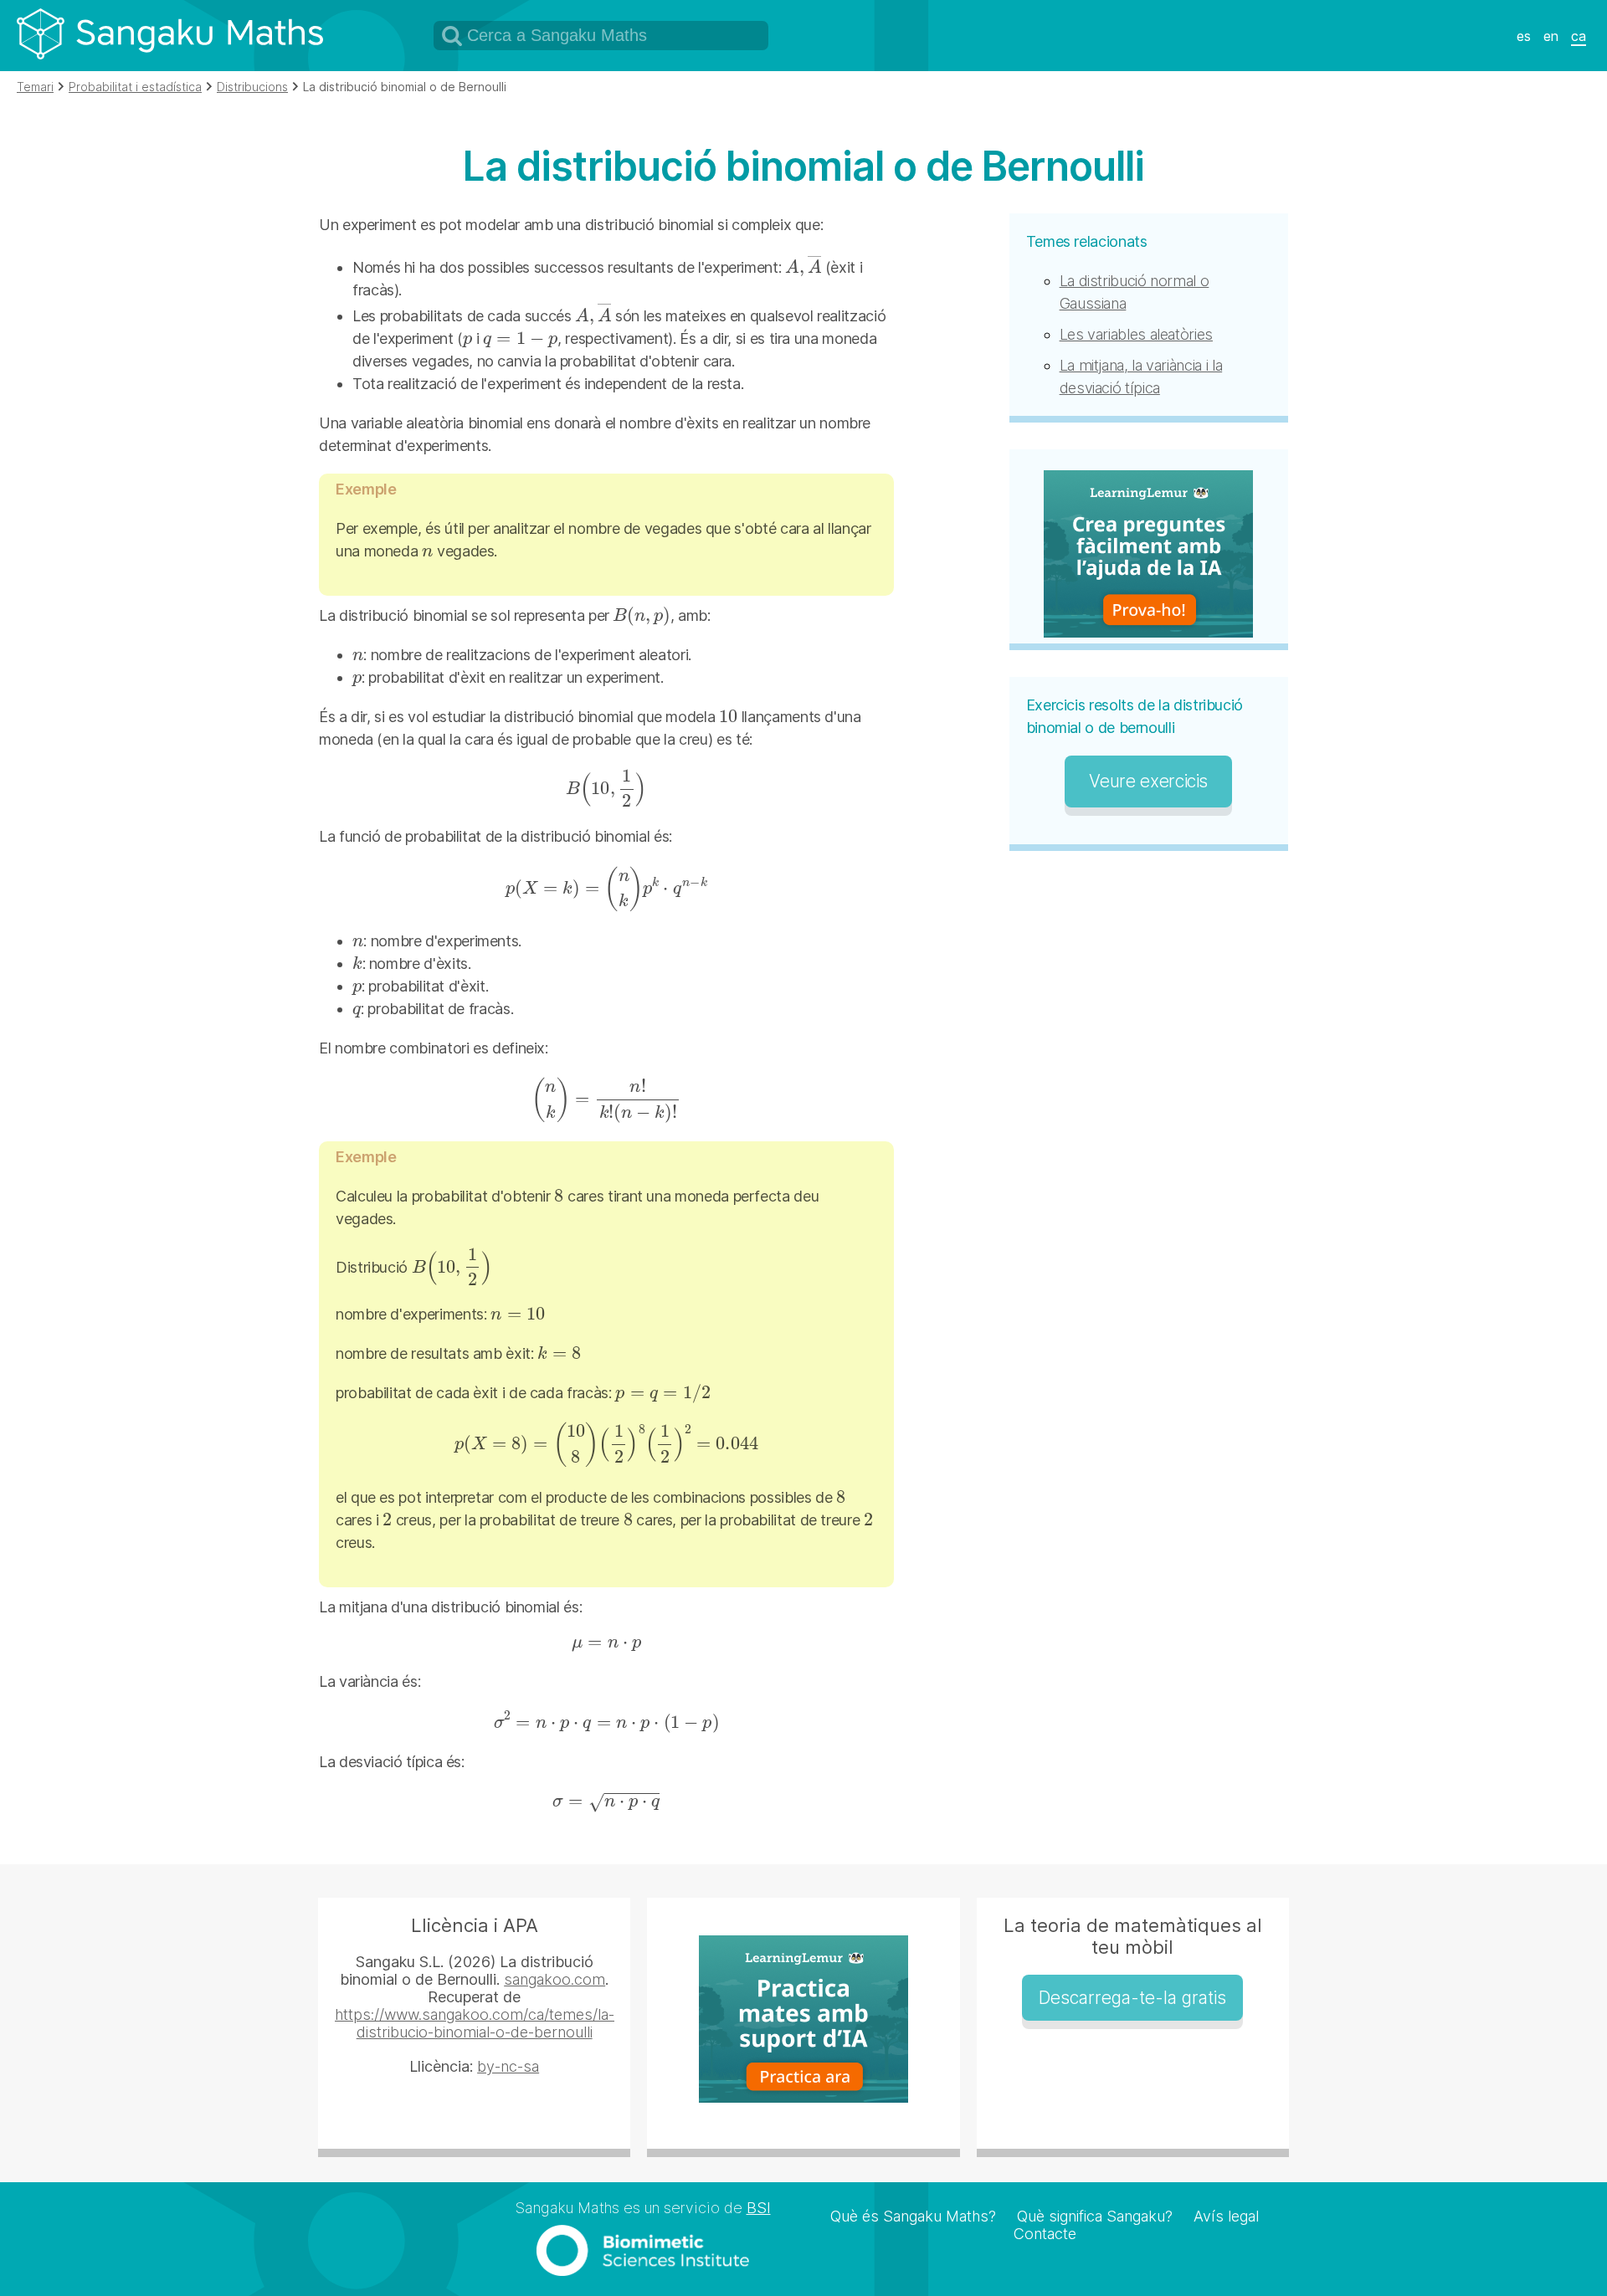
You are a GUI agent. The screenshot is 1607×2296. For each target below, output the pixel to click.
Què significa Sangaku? (1095, 2216)
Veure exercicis (1148, 781)
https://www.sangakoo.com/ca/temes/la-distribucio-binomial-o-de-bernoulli (475, 2023)
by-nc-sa (508, 2066)
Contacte (1045, 2234)
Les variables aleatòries (1136, 334)
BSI (759, 2208)
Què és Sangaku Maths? (913, 2216)
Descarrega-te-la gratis (1132, 1998)
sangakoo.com (554, 1979)
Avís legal (1226, 2216)
